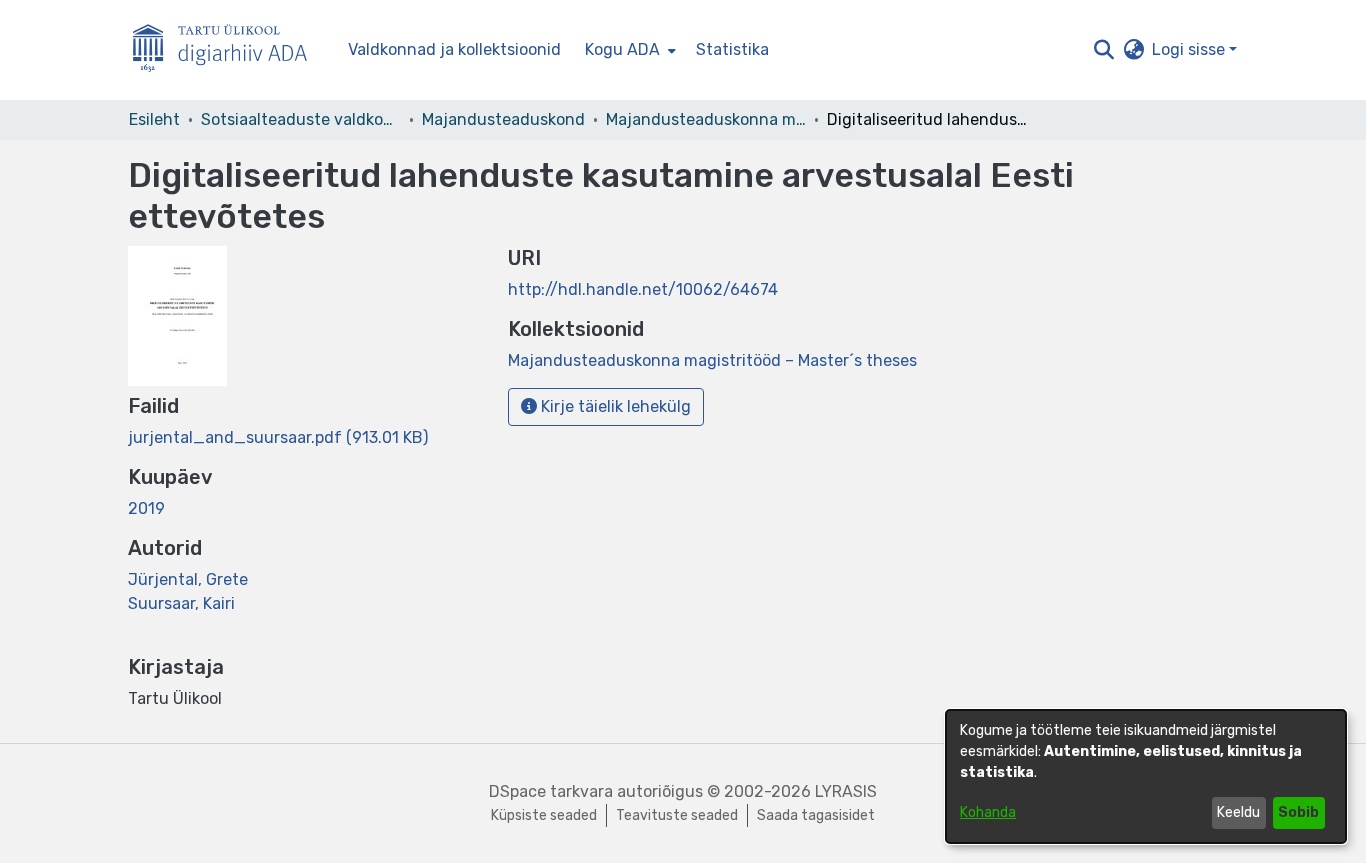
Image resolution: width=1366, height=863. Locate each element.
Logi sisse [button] (1190, 49)
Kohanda (988, 812)
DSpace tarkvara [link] (551, 791)
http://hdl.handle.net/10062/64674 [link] (643, 289)
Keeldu (1238, 812)
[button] (1103, 50)
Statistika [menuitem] (732, 49)
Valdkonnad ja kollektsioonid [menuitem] (454, 49)
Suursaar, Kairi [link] (181, 603)
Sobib (1298, 812)
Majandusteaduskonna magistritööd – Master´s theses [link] (706, 119)
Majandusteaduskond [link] (503, 119)
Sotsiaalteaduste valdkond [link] (301, 119)
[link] (278, 437)
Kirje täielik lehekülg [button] (614, 406)
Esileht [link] (154, 119)
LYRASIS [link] (846, 791)
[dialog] (1146, 776)
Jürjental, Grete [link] (188, 579)
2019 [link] (146, 508)
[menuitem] (628, 50)
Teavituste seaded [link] (677, 815)
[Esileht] (228, 50)
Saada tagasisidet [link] (816, 815)
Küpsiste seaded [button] (544, 815)
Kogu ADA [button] (622, 49)
